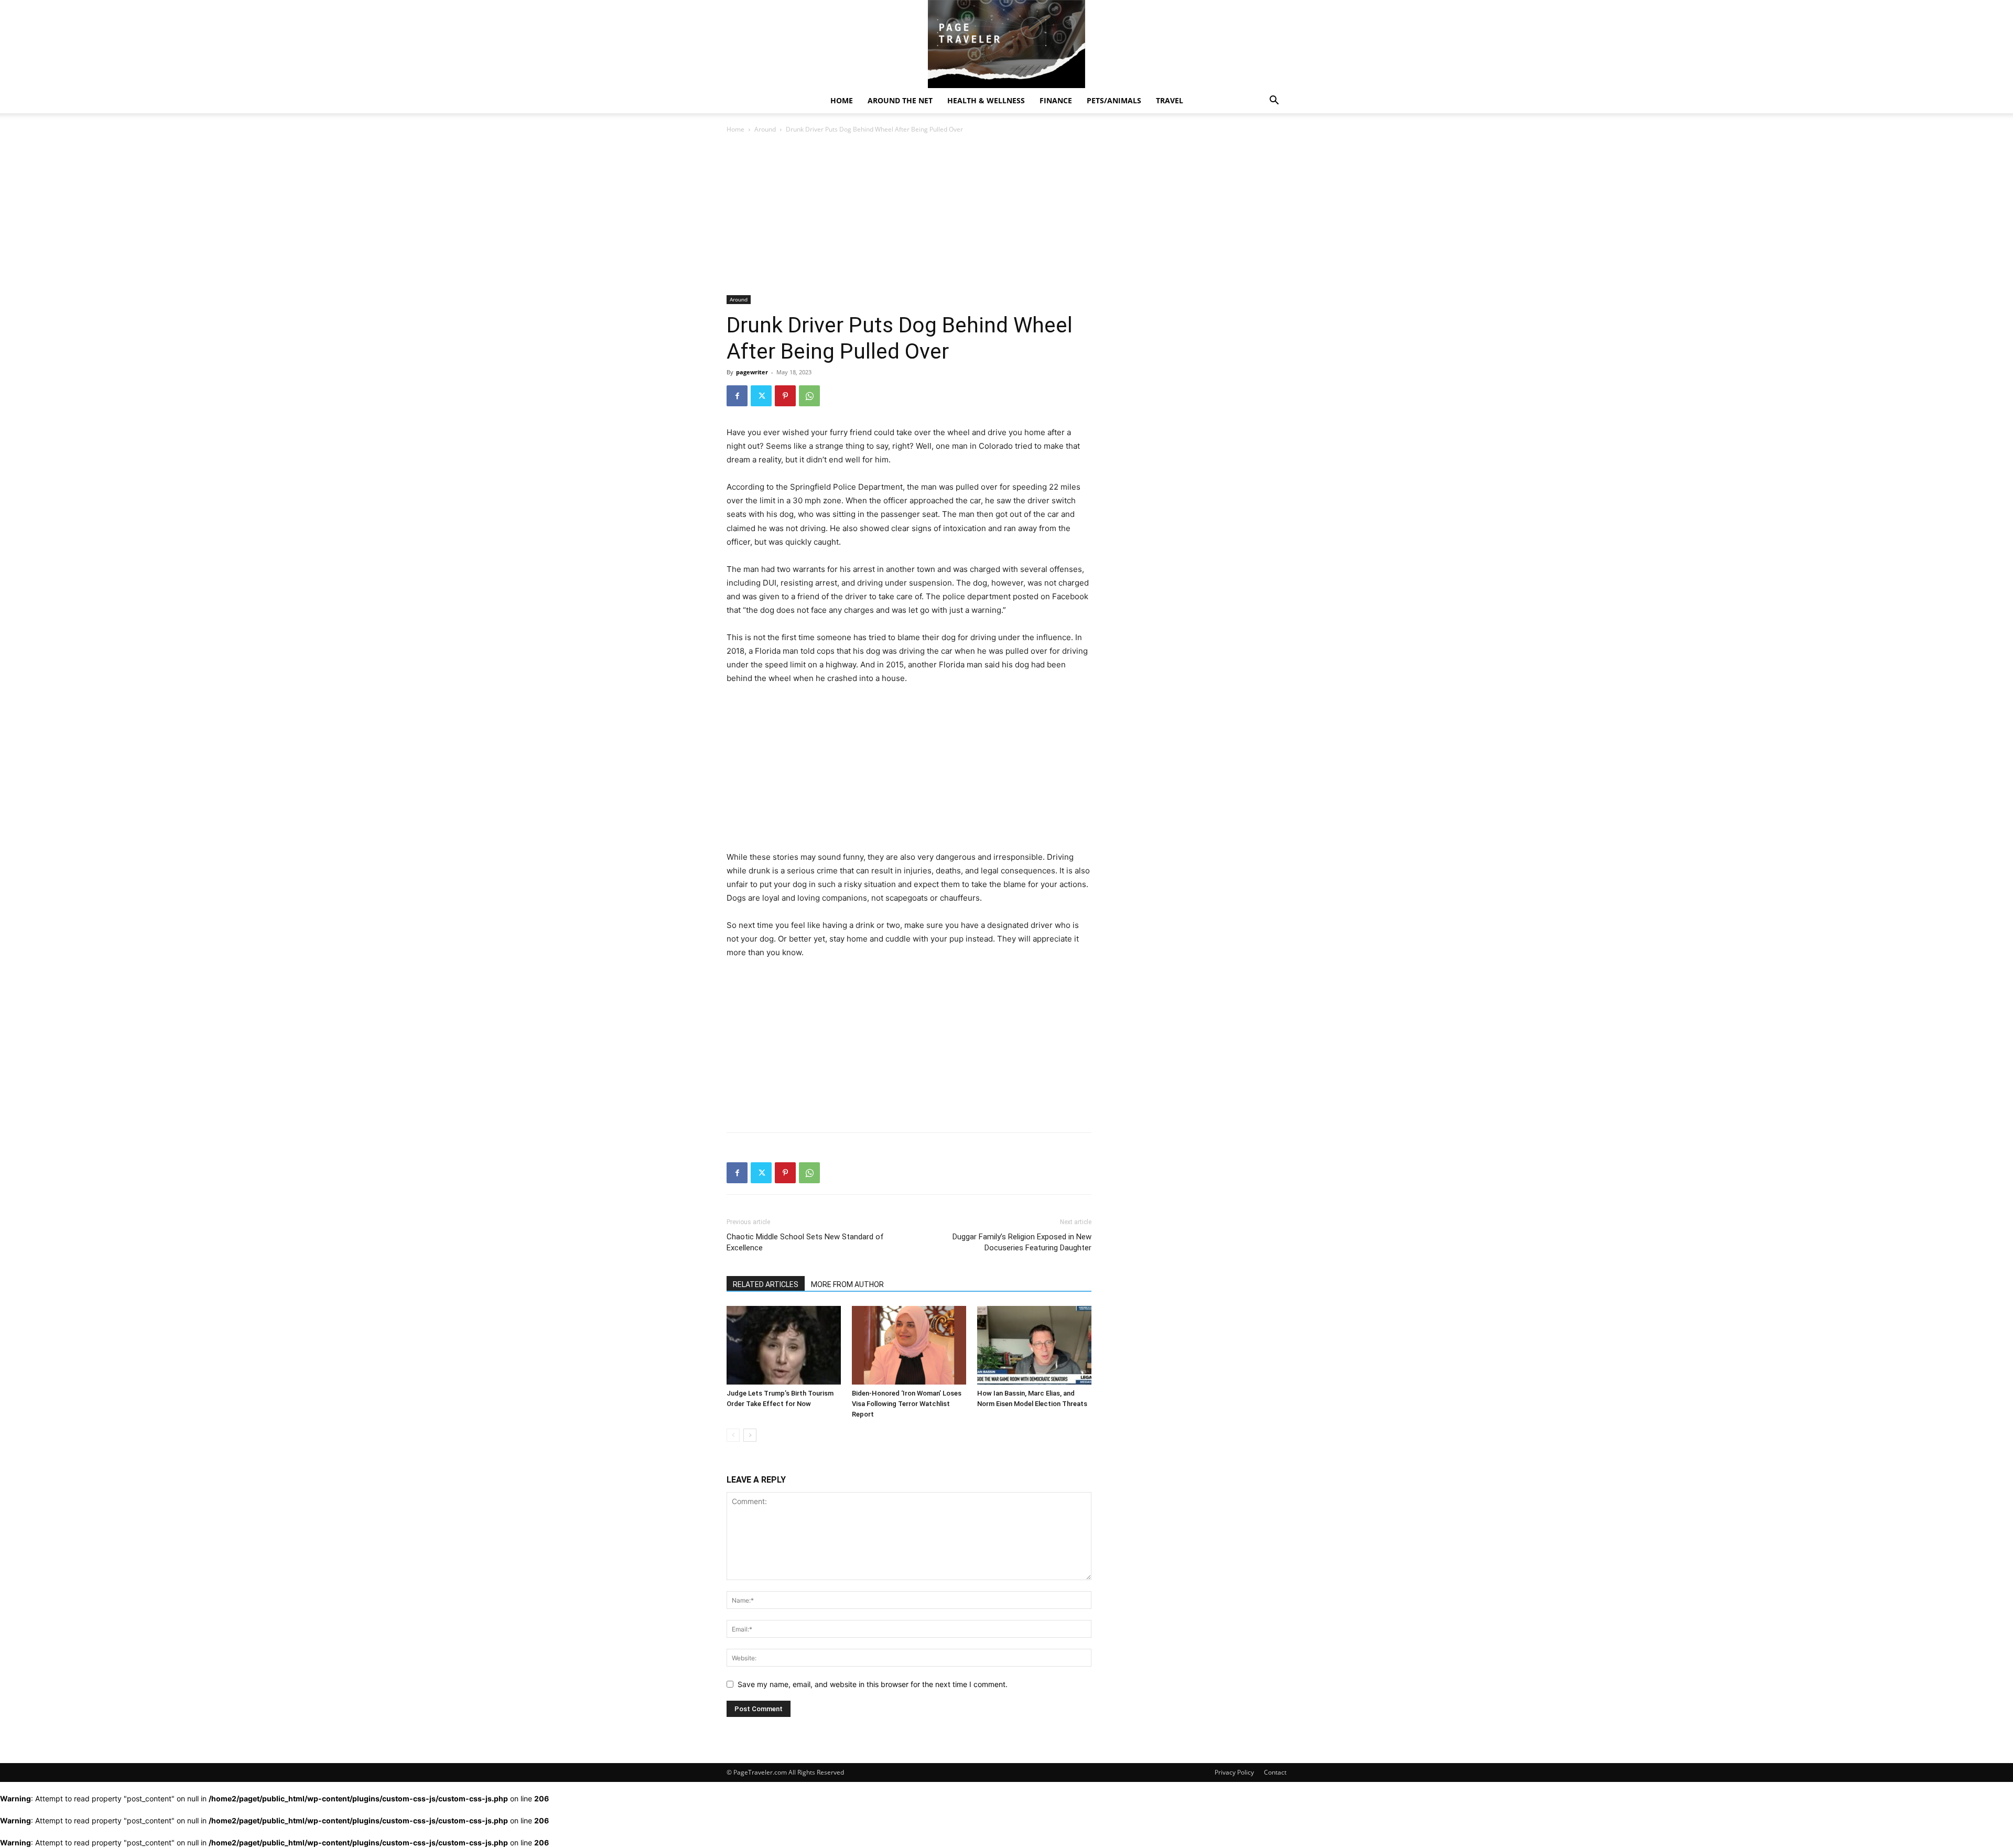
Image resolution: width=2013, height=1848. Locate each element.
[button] (1274, 101)
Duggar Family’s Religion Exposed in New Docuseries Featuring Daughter (1022, 1242)
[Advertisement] (909, 218)
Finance (1056, 100)
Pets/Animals (1114, 100)
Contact (1275, 1772)
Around (765, 129)
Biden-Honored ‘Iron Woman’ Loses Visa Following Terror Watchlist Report (907, 1404)
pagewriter (752, 372)
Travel (1170, 100)
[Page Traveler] (1006, 44)
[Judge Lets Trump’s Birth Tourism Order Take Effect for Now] (784, 1345)
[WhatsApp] (809, 396)
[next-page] (750, 1435)
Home (842, 100)
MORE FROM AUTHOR (847, 1284)
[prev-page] (733, 1435)
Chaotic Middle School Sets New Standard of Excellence (805, 1242)
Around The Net (900, 100)
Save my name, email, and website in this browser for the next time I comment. (873, 1684)
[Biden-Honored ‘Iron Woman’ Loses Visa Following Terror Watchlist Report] (909, 1345)
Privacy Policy (1234, 1772)
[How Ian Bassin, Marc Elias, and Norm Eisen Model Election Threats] (1034, 1345)
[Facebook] (737, 396)
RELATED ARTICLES (766, 1284)
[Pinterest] (785, 396)
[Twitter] (761, 396)
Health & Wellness (986, 100)
